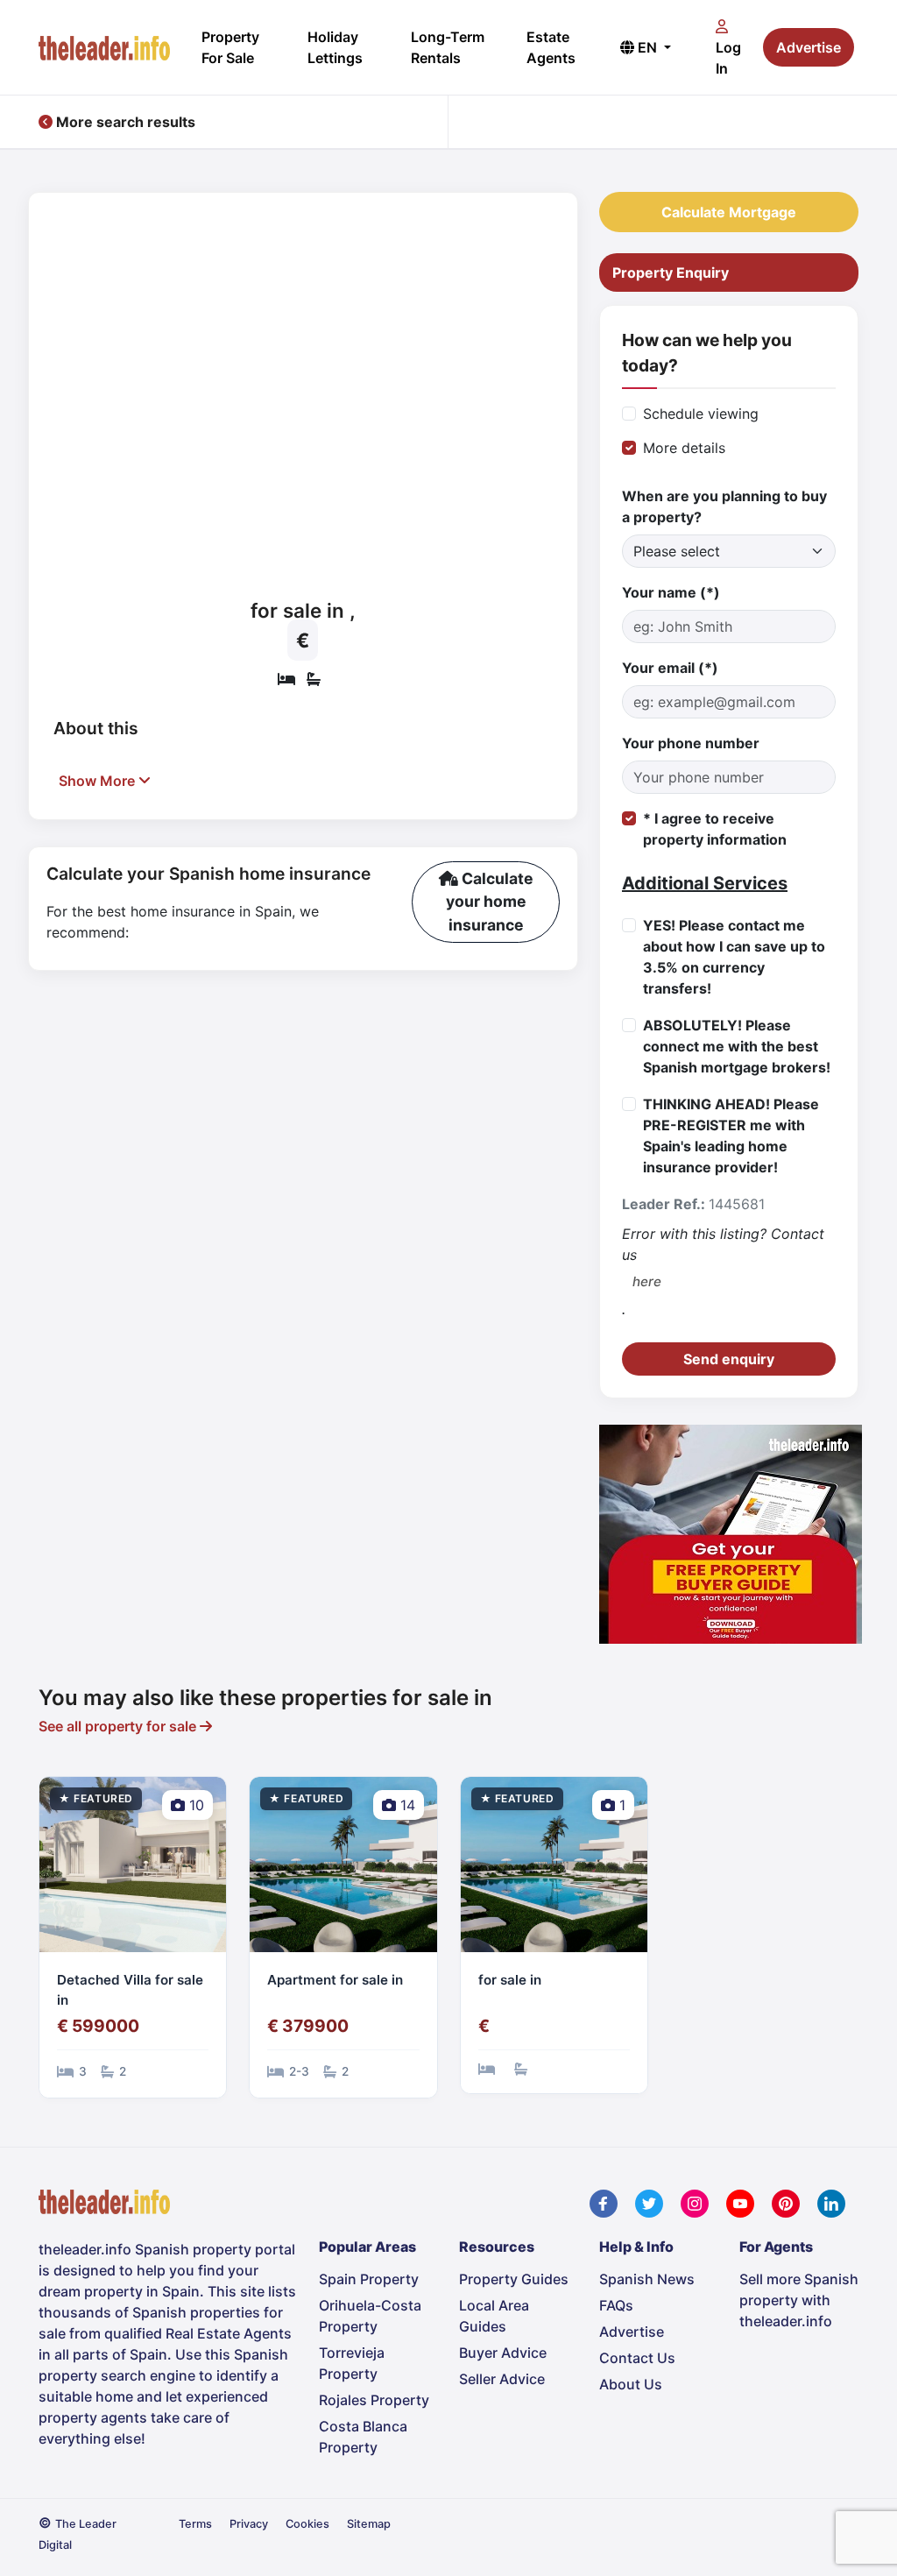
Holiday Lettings (335, 47)
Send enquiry (729, 1359)
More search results (124, 122)
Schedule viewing (701, 414)
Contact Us (637, 2358)
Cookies (307, 2524)
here (647, 1281)
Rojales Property (374, 2400)
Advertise (809, 47)
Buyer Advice (503, 2353)
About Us (631, 2384)
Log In (728, 58)
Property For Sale (230, 47)
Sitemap (369, 2524)
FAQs (616, 2305)
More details (684, 448)
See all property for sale (119, 1726)
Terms (195, 2524)
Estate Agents (551, 47)
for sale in (510, 1980)
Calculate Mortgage (729, 212)
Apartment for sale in (335, 1980)
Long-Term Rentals (448, 47)
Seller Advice (502, 2379)
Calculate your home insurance (490, 902)
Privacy (249, 2524)
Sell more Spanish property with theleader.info (799, 2300)
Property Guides (514, 2279)
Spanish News (647, 2279)
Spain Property (369, 2279)
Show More (99, 781)
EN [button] (647, 47)
